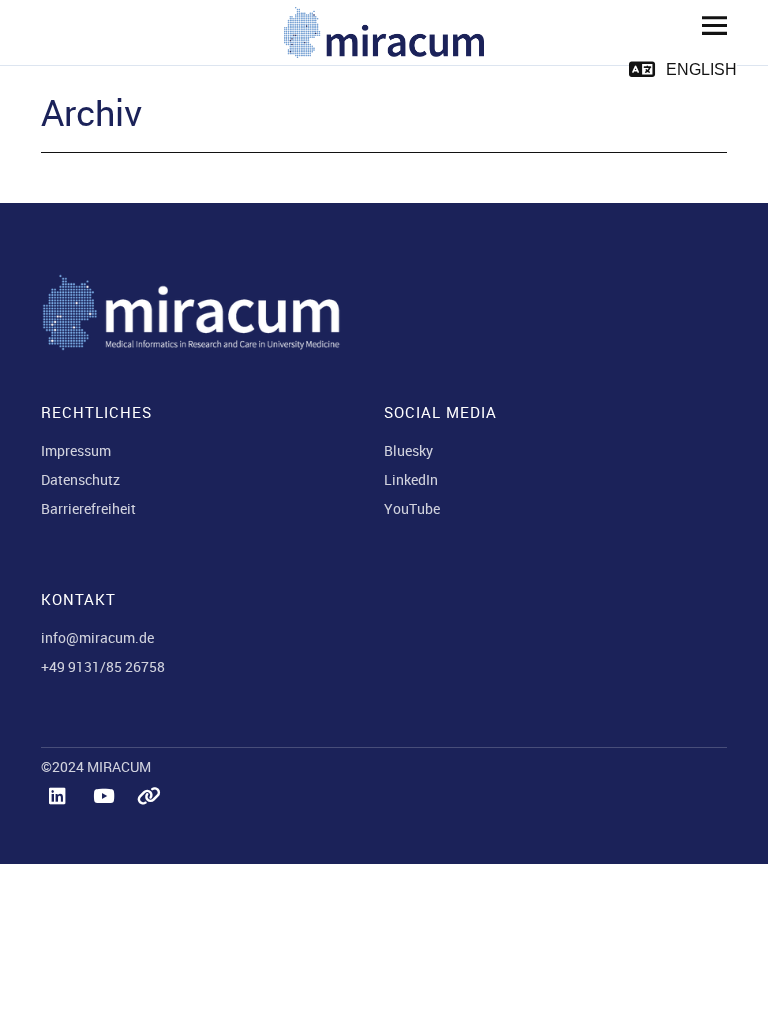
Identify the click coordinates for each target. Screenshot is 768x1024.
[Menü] (707, 25)
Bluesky (408, 450)
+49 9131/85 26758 (103, 666)
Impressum (76, 450)
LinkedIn (411, 479)
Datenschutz (80, 479)
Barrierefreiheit (88, 508)
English (701, 69)
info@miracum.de (97, 637)
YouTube (412, 508)
